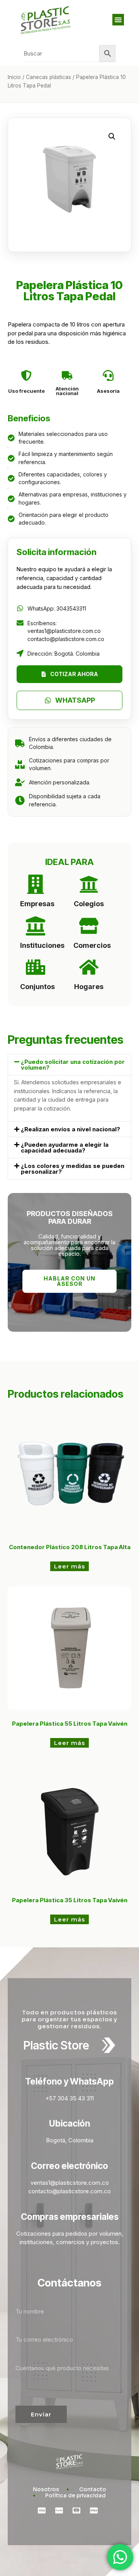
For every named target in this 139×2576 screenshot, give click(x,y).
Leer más (69, 1566)
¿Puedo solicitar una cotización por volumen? (73, 1065)
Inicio (14, 77)
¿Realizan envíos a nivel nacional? (70, 1129)
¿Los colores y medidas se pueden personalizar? (73, 1169)
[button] (118, 20)
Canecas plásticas (48, 77)
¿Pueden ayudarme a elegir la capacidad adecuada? (65, 1148)
